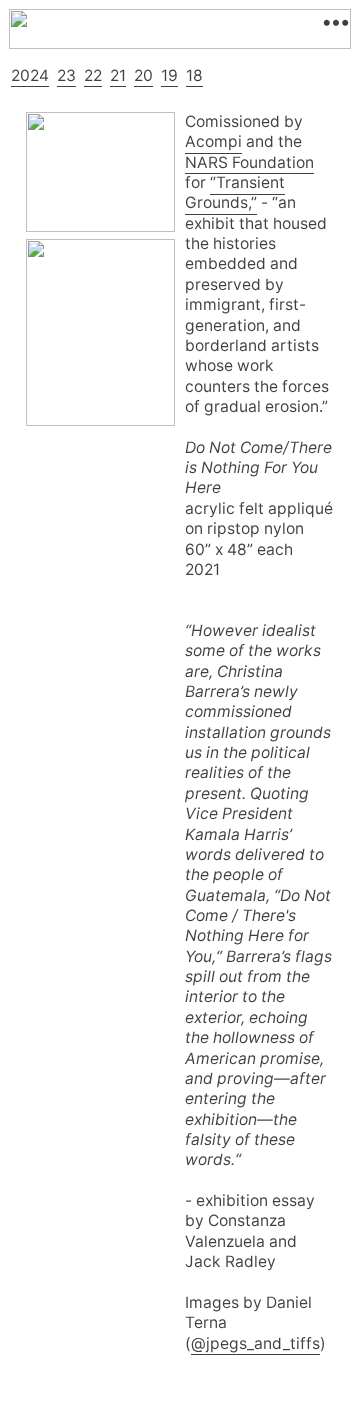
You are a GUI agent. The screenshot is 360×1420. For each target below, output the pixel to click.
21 (118, 75)
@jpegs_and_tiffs (255, 1343)
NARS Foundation (249, 162)
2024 (30, 75)
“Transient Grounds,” (235, 192)
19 (169, 75)
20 (143, 75)
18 (194, 75)
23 (66, 75)
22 (93, 75)
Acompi (213, 141)
